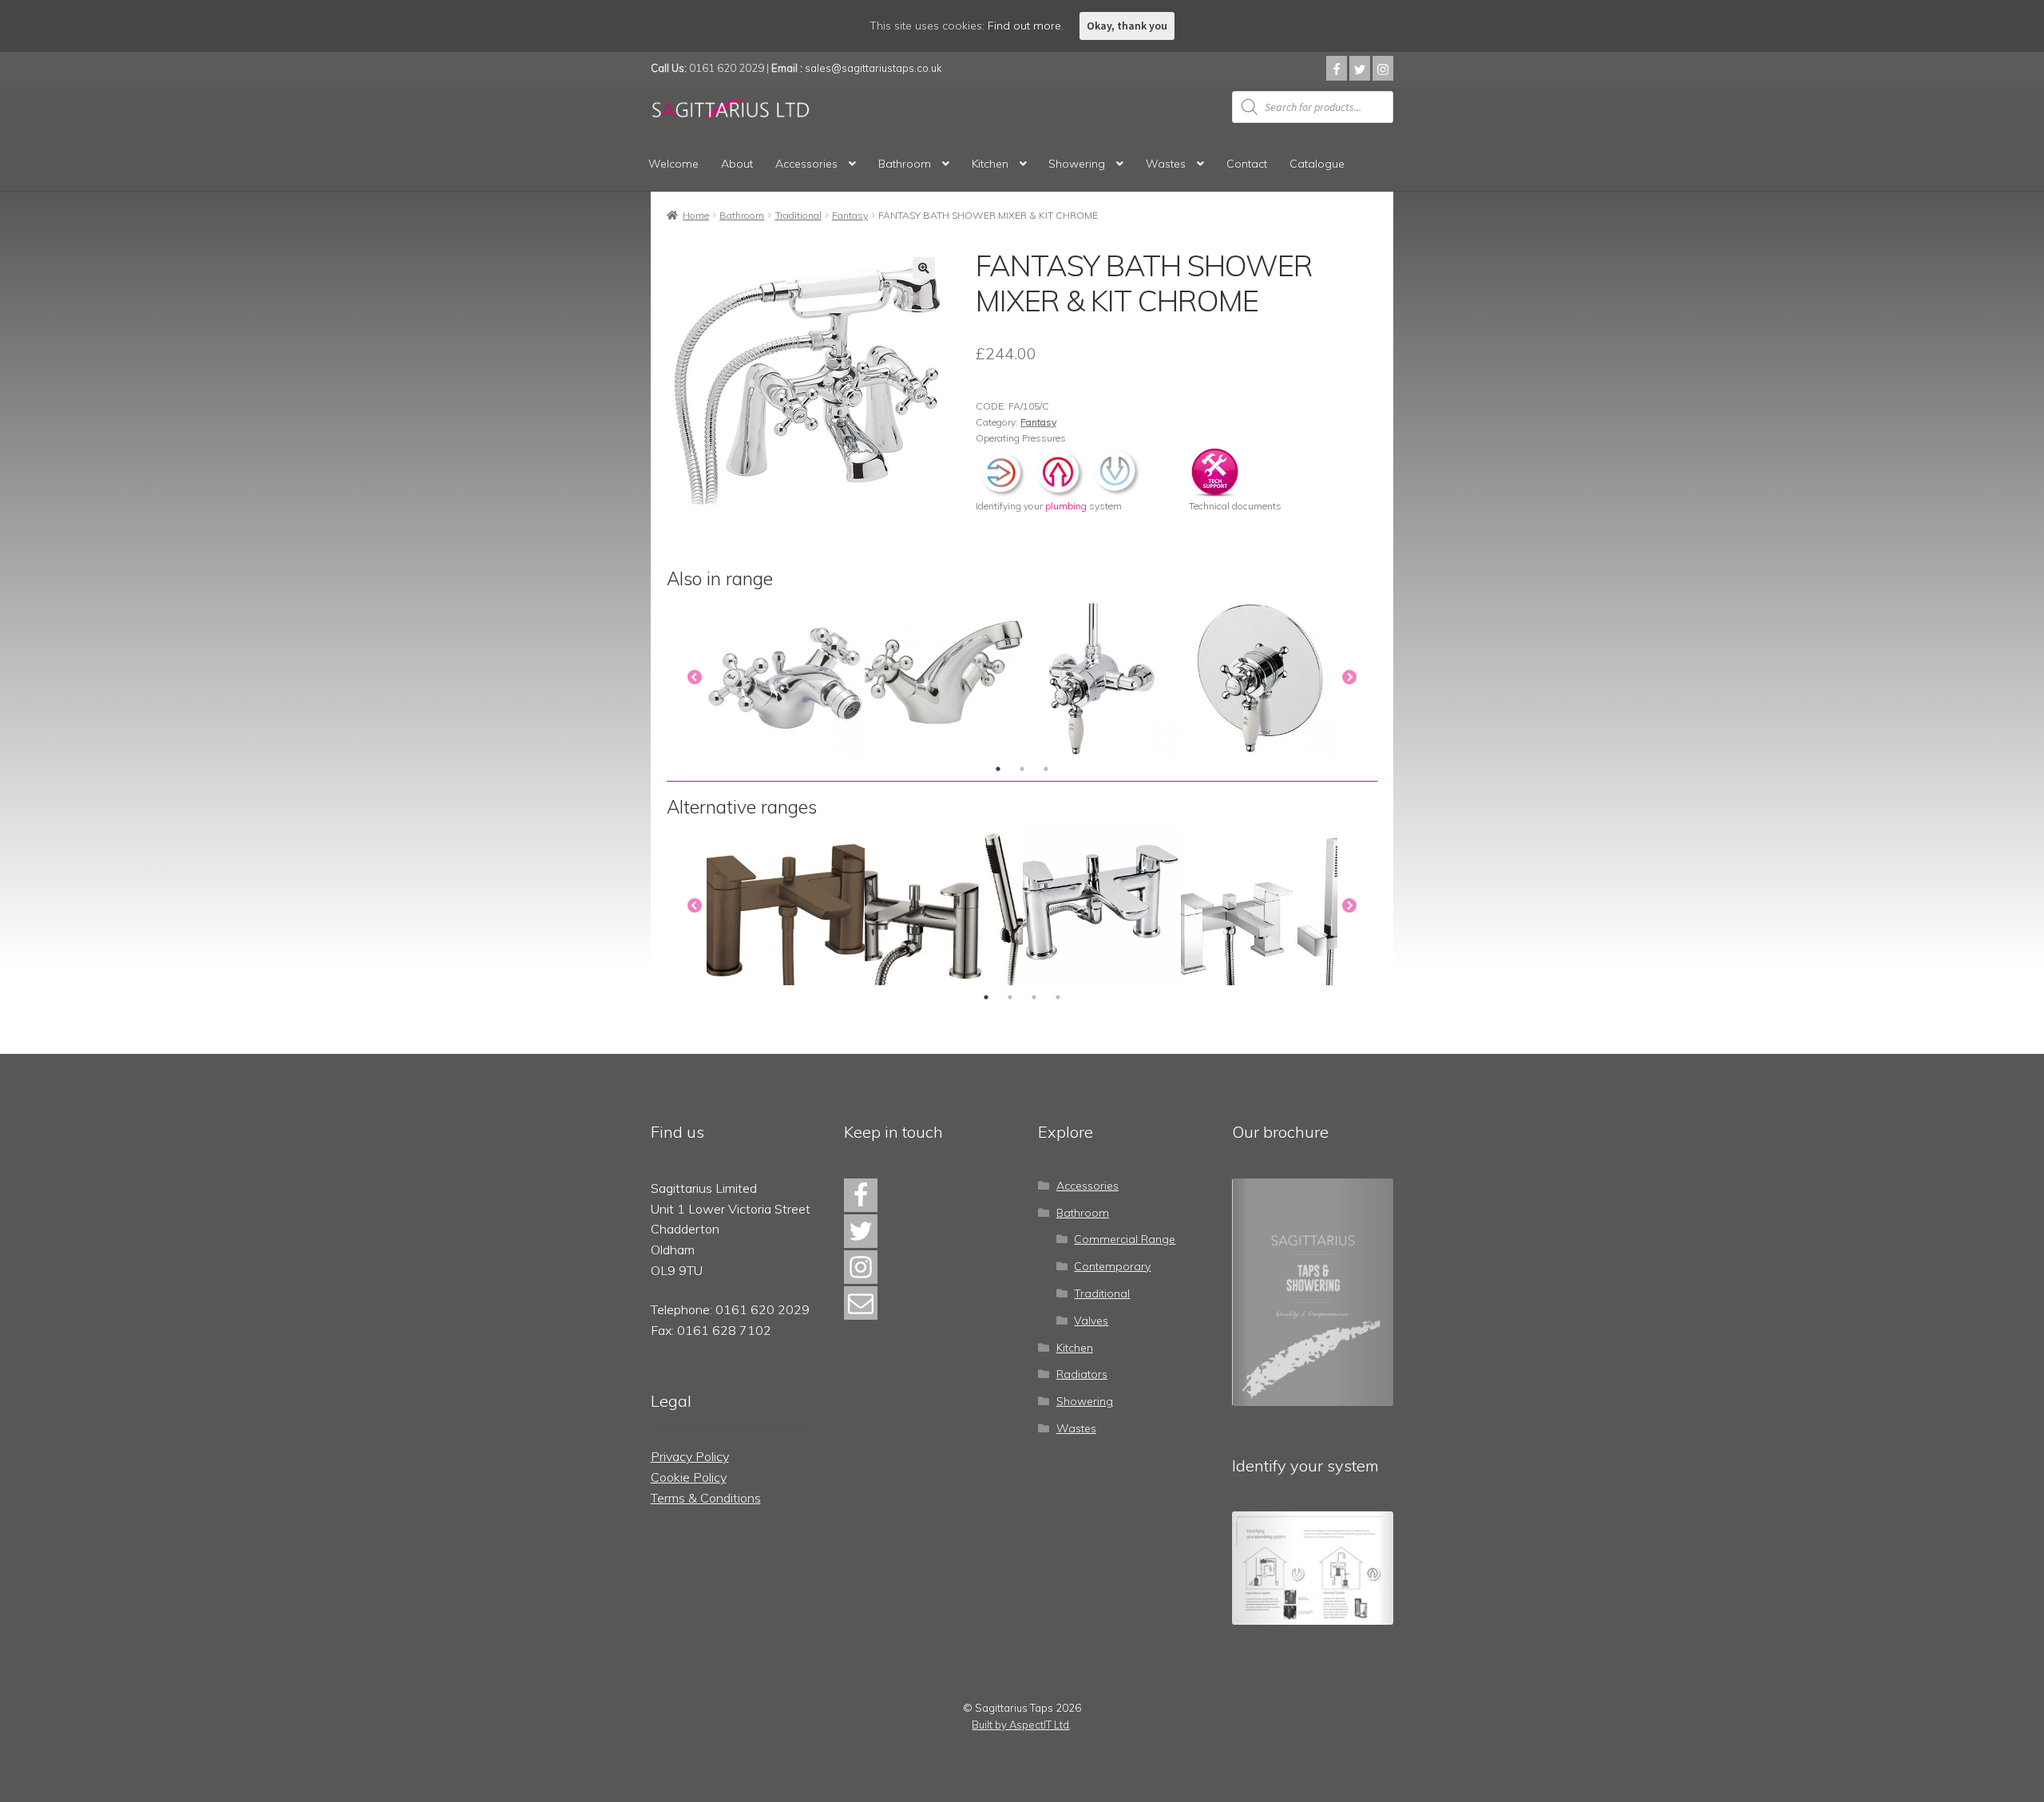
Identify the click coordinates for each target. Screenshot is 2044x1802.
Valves (1091, 1321)
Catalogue (1317, 164)
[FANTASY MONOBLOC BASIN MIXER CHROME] (944, 678)
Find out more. (1026, 26)
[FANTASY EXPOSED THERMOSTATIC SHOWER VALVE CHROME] (1102, 678)
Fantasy (850, 215)
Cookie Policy (689, 1477)
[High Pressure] (1059, 471)
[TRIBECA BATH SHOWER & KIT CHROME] (1102, 906)
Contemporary (1112, 1266)
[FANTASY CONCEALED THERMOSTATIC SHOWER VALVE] (1260, 678)
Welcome (673, 164)
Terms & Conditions (706, 1498)
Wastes (1166, 164)
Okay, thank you (1127, 26)
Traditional (798, 215)
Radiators (1082, 1374)
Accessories (806, 164)
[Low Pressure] (1115, 471)
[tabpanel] (786, 678)
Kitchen (990, 164)
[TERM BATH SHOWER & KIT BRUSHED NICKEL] (944, 906)
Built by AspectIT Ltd (1020, 1725)
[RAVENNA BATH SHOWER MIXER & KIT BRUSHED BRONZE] (786, 906)
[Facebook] (1337, 68)
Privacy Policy (690, 1456)
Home (696, 215)
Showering (1077, 164)
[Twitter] (1360, 68)
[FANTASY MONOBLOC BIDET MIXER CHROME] (786, 678)
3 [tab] (1046, 769)
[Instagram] (1383, 68)
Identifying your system (1049, 506)
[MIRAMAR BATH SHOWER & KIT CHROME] (1260, 906)
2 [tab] (1022, 769)
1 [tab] (998, 769)
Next (1349, 678)
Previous (695, 678)
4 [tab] (1058, 997)
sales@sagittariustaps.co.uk (873, 68)
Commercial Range (1125, 1239)
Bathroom (905, 164)
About (737, 164)
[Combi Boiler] (1003, 471)
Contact (1247, 164)
